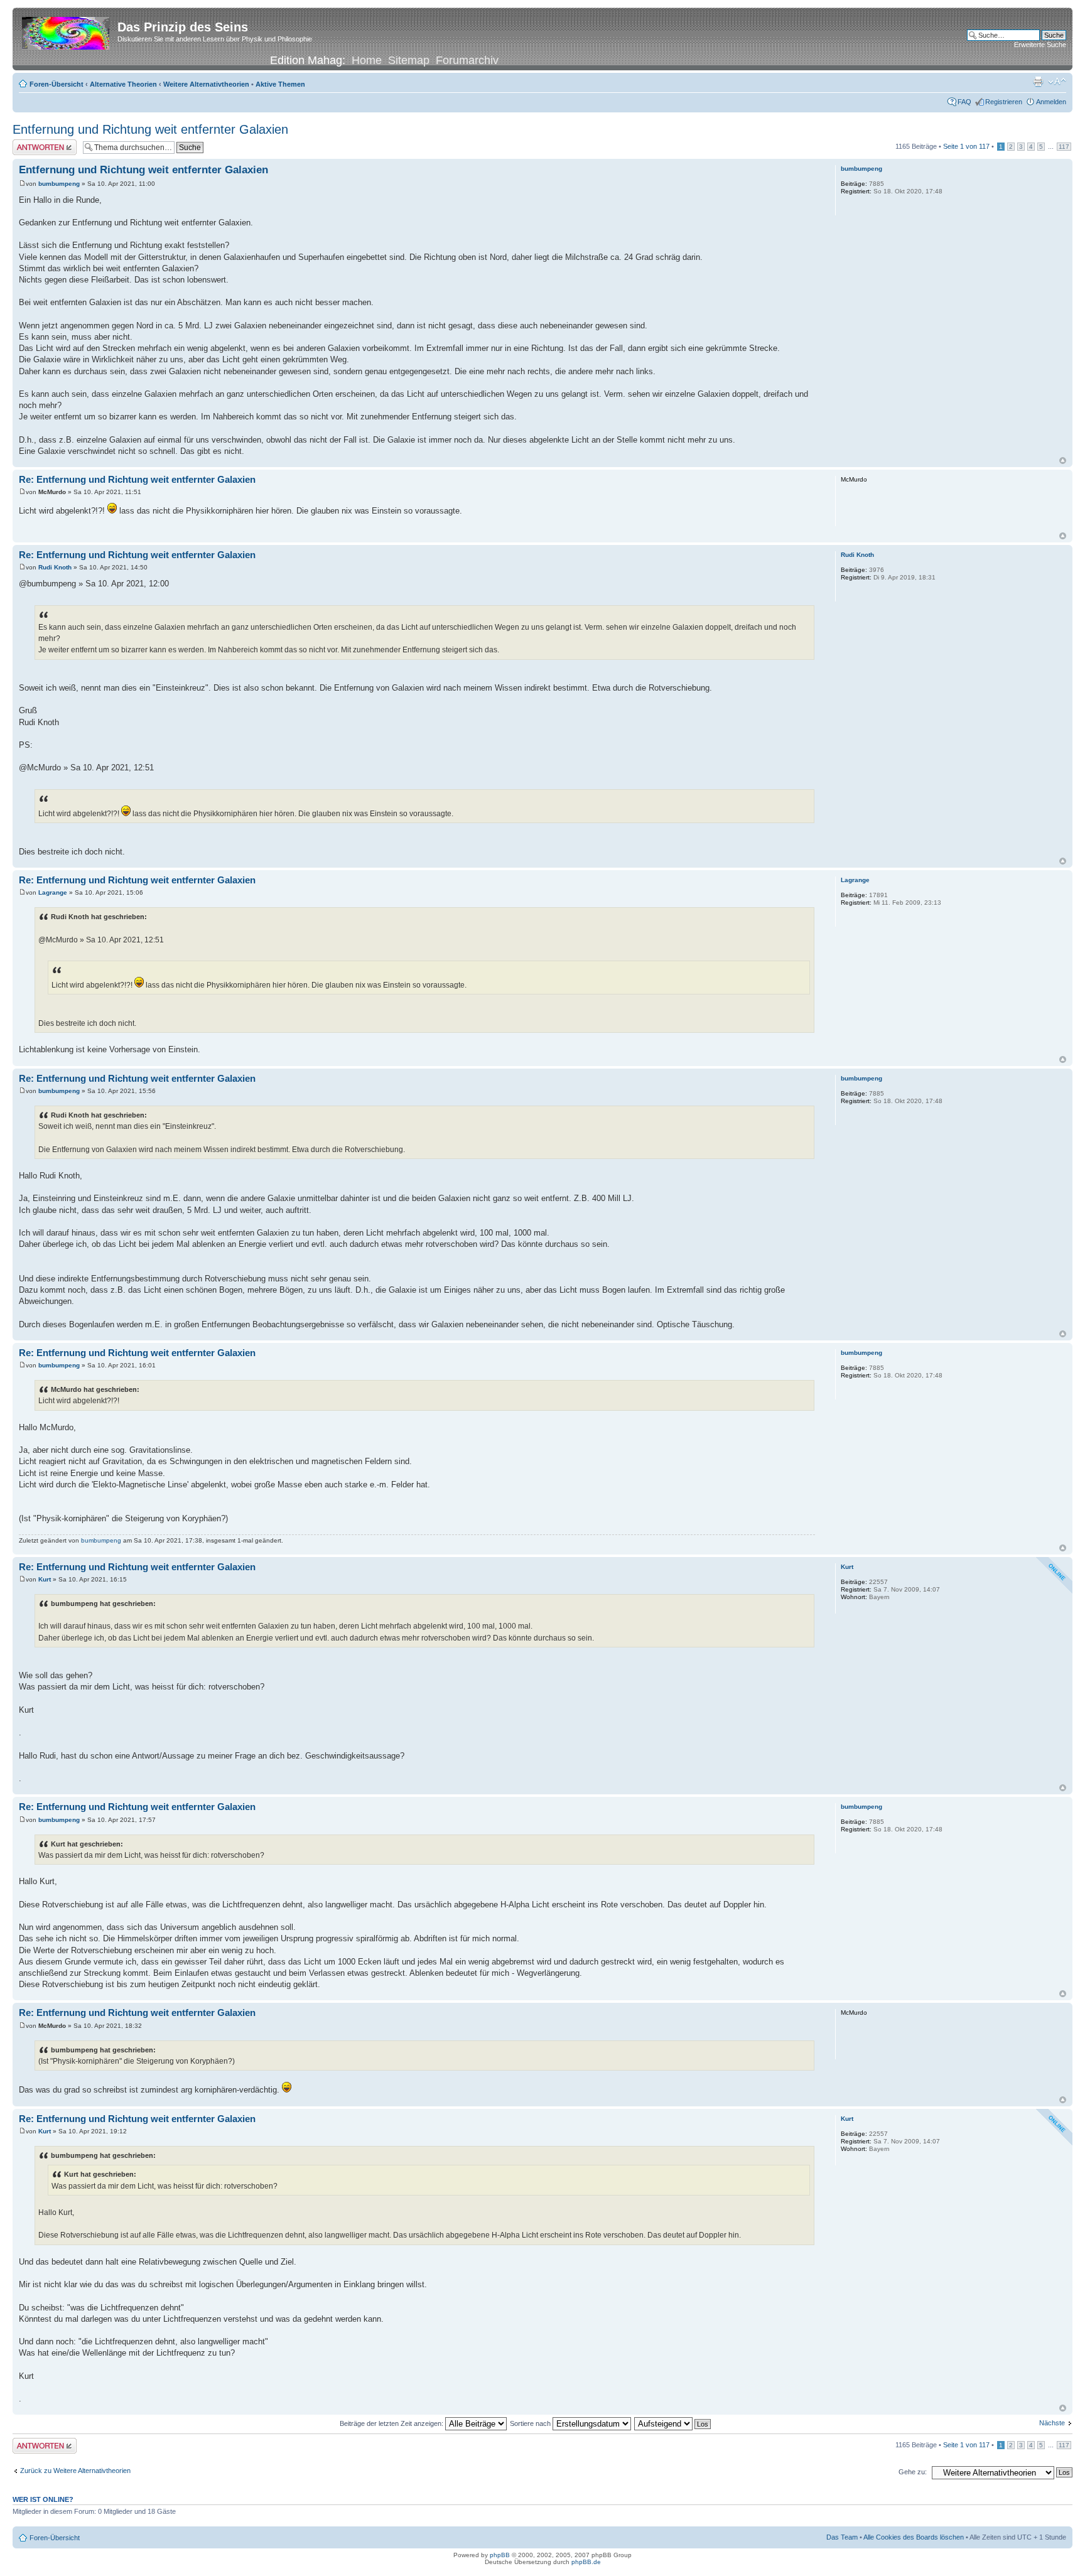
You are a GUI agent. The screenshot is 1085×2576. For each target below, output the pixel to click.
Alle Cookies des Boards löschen (914, 2537)
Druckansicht (1038, 82)
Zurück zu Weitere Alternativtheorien (75, 2471)
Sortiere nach (531, 2423)
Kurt (45, 1579)
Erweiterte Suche (1040, 45)
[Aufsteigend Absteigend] (673, 2423)
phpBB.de (586, 2562)
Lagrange (53, 892)
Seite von (966, 146)
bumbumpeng (59, 184)
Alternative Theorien (123, 84)
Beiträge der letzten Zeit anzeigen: (392, 2423)
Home (367, 60)
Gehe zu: (913, 2472)
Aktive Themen (280, 84)
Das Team (842, 2537)
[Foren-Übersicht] (67, 31)
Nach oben (1063, 461)
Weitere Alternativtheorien (206, 84)
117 (1064, 147)
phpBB (500, 2555)
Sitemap (409, 60)
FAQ (964, 102)
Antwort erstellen (38, 143)
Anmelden (1051, 102)
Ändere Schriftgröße (1057, 82)
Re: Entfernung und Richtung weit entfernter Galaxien (137, 479)
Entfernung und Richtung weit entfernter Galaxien (150, 129)
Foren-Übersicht (57, 84)
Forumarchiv (467, 60)
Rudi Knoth (55, 567)
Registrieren (1004, 102)
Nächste (1052, 2423)
